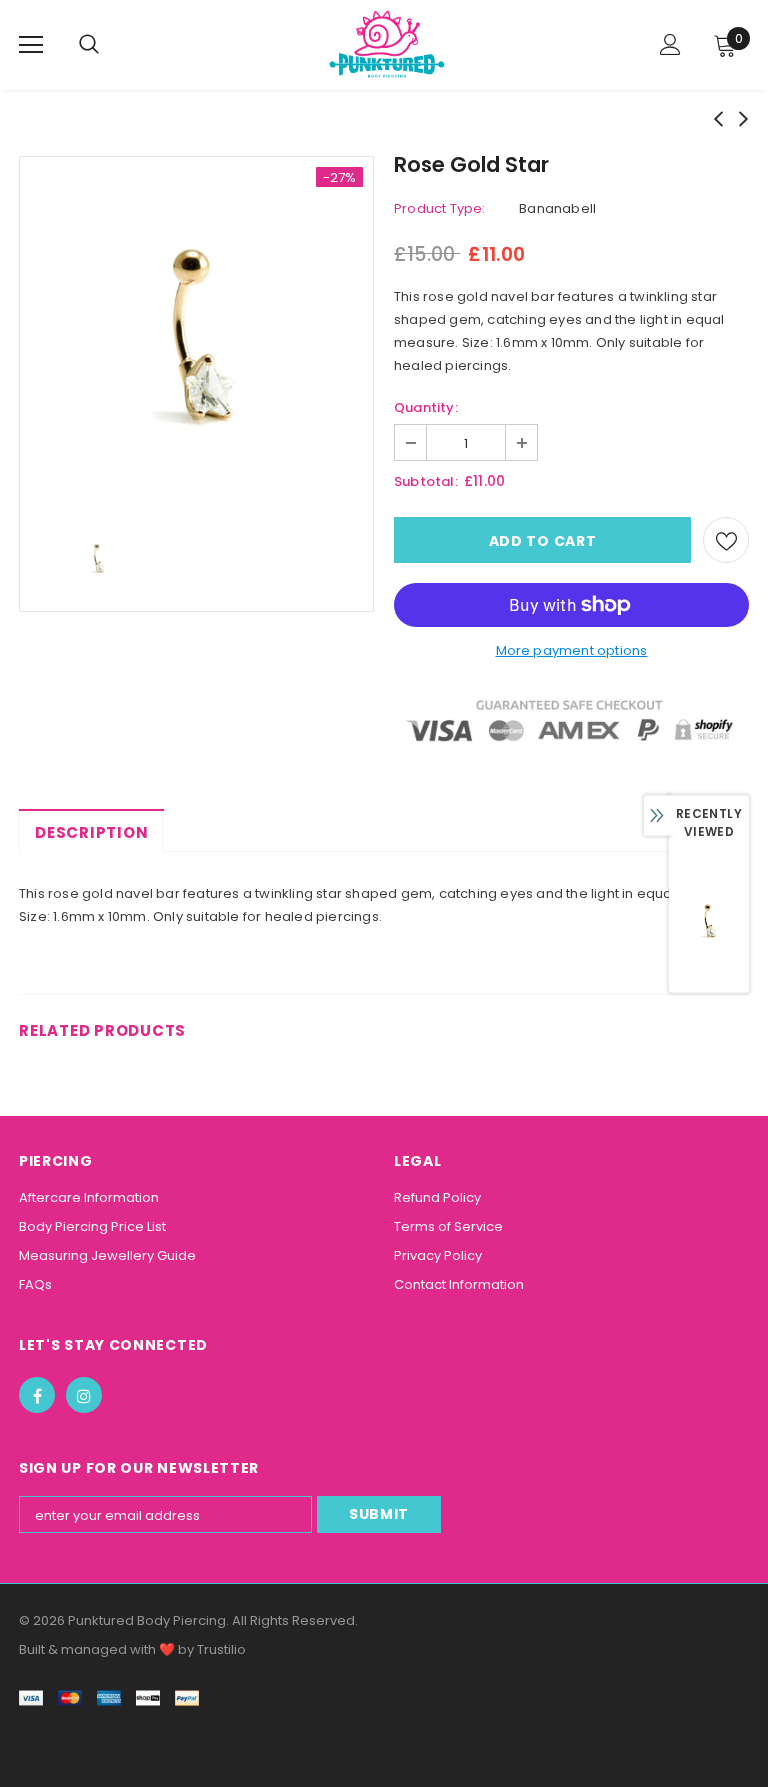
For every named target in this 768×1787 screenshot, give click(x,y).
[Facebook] (37, 1395)
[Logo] (387, 44)
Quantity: (426, 407)
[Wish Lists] (726, 540)
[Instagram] (84, 1395)
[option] (196, 333)
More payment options (572, 650)
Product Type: (440, 208)
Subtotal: (426, 481)
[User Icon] (670, 44)
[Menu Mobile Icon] (31, 45)
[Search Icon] (109, 45)
